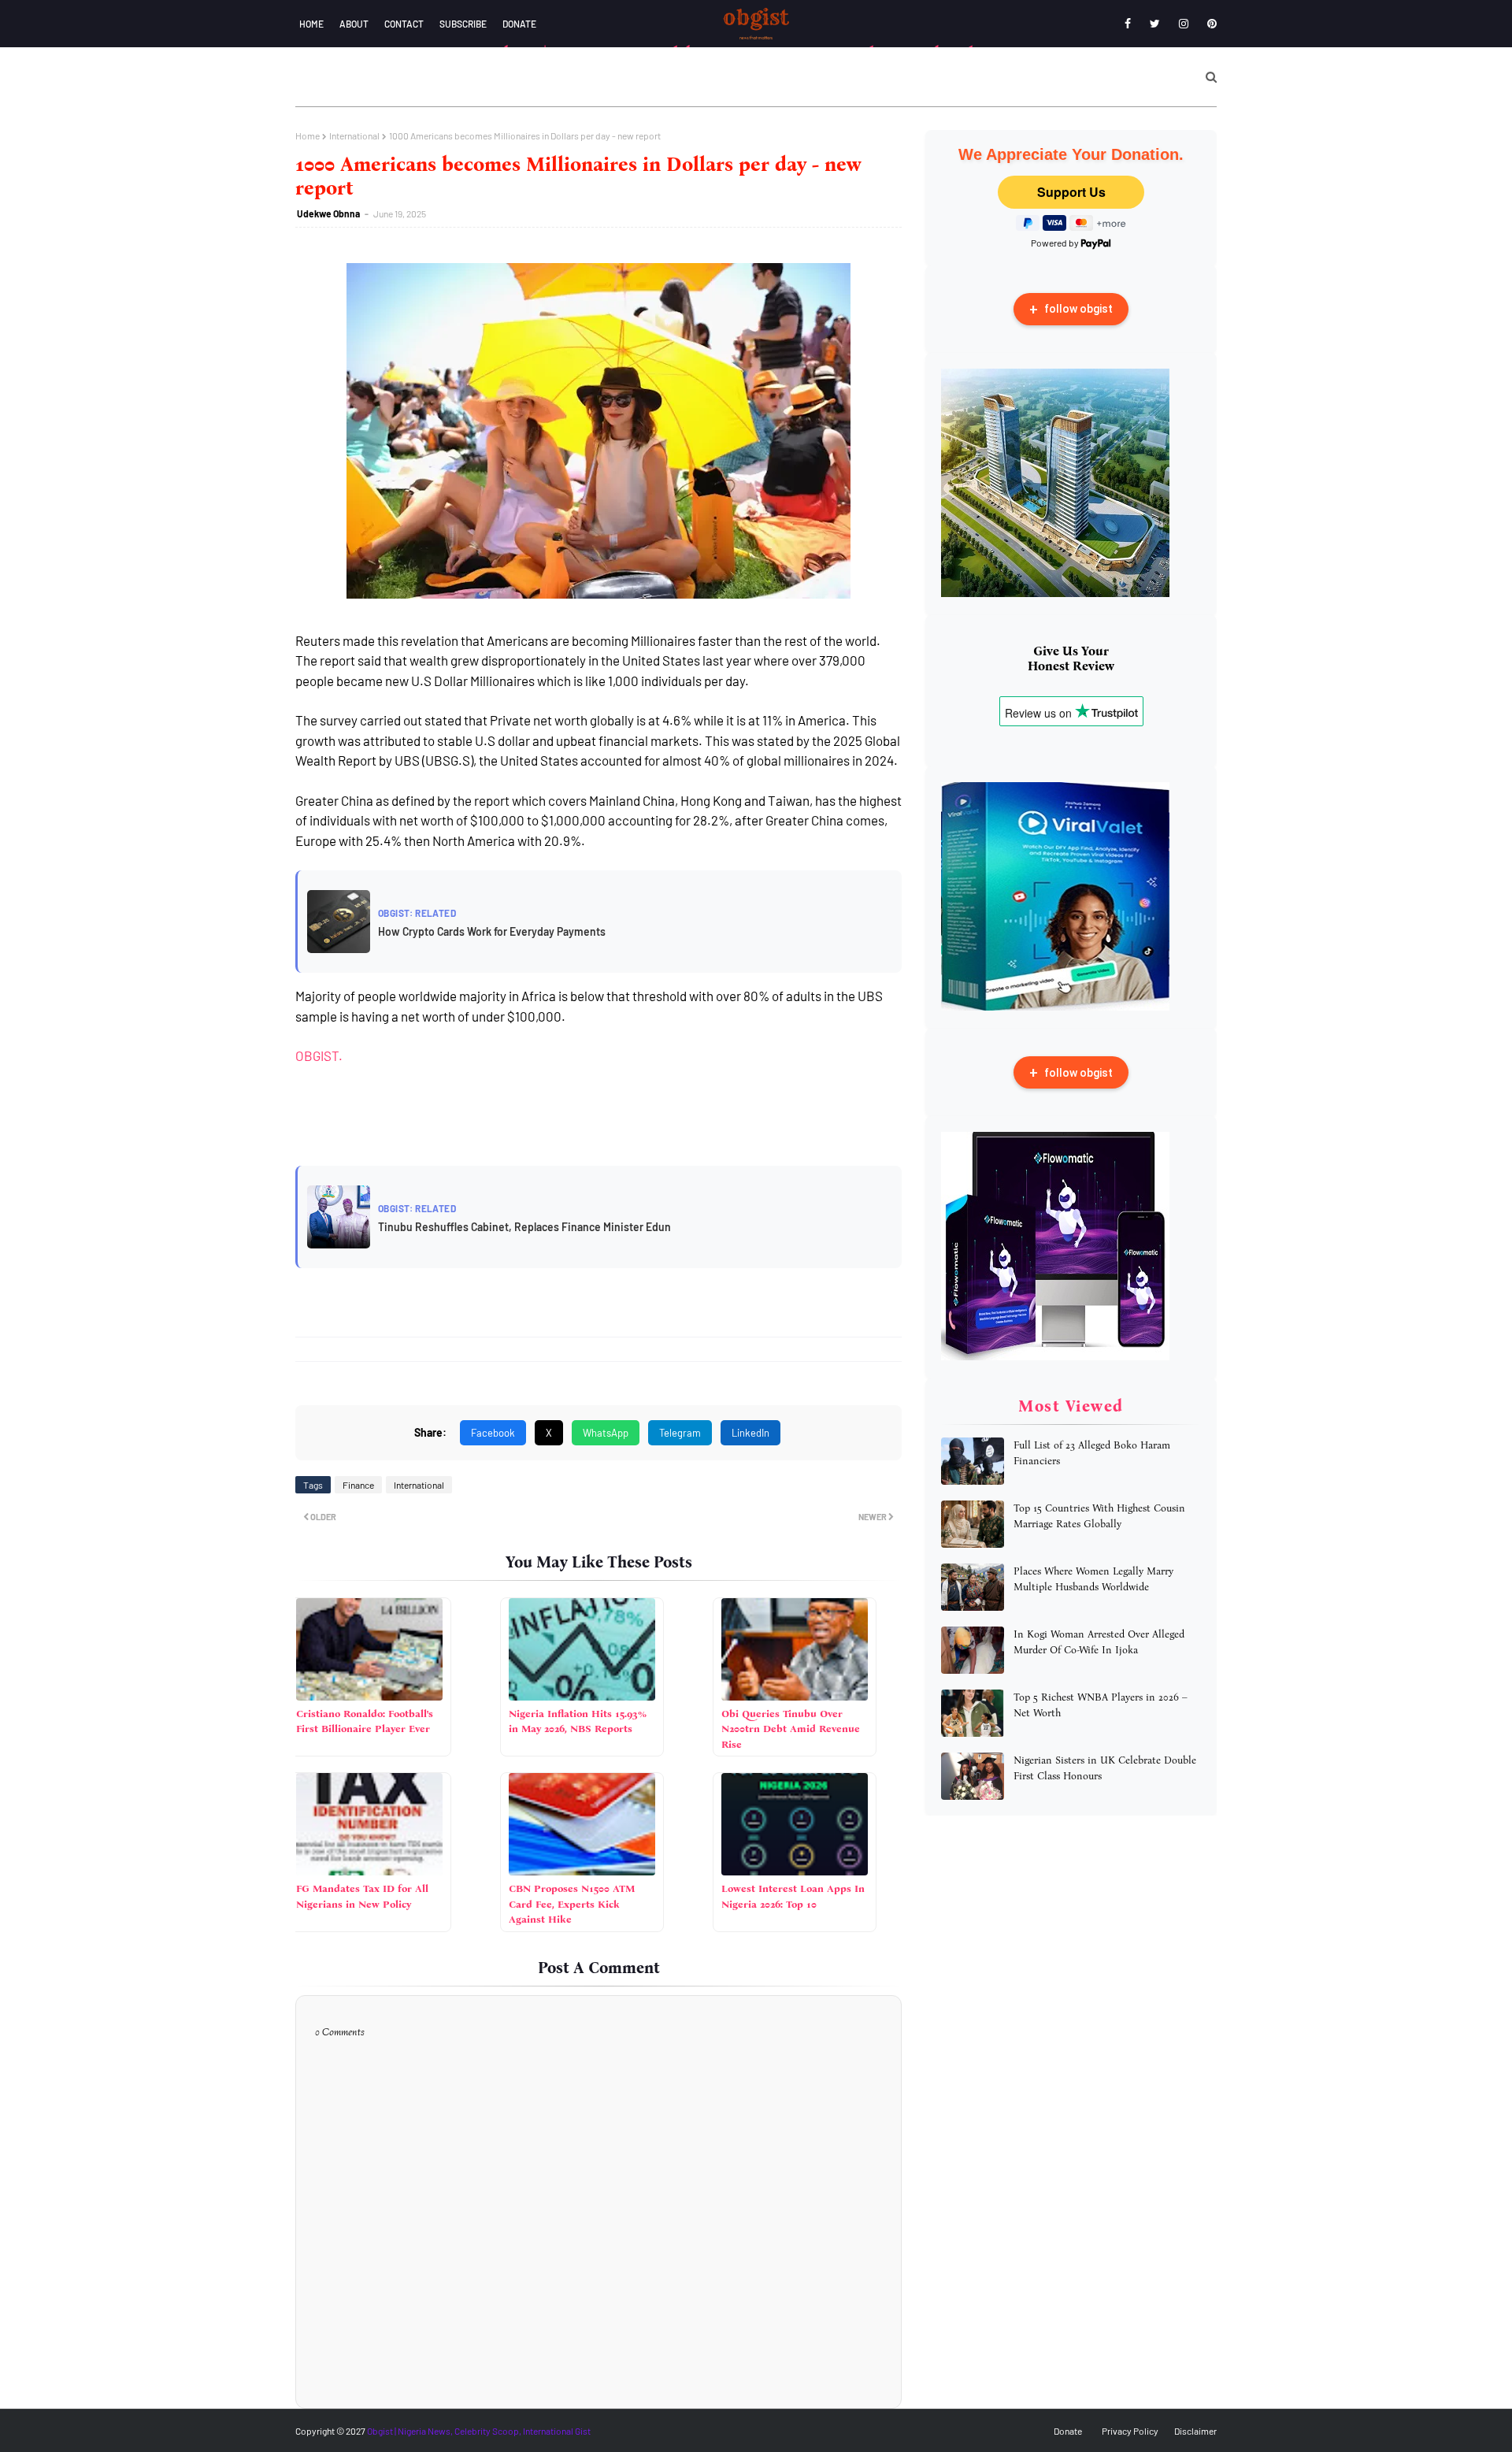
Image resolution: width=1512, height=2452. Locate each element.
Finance (358, 1485)
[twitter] (1155, 24)
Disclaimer (1195, 2431)
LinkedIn (750, 1433)
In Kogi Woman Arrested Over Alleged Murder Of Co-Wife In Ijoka (1099, 1642)
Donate (519, 24)
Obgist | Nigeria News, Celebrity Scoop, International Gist (479, 2431)
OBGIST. (319, 1055)
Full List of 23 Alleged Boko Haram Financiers (1092, 1453)
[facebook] (1128, 24)
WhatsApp (606, 1433)
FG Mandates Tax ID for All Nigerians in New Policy (362, 1896)
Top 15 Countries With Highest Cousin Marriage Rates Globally (1099, 1516)
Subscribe (463, 24)
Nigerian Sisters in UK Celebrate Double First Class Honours (1105, 1768)
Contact (404, 24)
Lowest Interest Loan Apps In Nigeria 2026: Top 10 (793, 1896)
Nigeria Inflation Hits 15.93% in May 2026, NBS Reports (578, 1721)
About (354, 24)
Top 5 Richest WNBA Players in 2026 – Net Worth (1101, 1705)
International (354, 135)
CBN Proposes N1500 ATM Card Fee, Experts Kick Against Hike (572, 1904)
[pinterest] (1209, 24)
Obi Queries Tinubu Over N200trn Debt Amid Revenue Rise (791, 1729)
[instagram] (1184, 24)
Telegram (680, 1433)
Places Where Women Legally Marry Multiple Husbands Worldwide (1093, 1579)
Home (311, 24)
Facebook (493, 1433)
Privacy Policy (1130, 2431)
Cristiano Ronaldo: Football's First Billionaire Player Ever (365, 1721)
